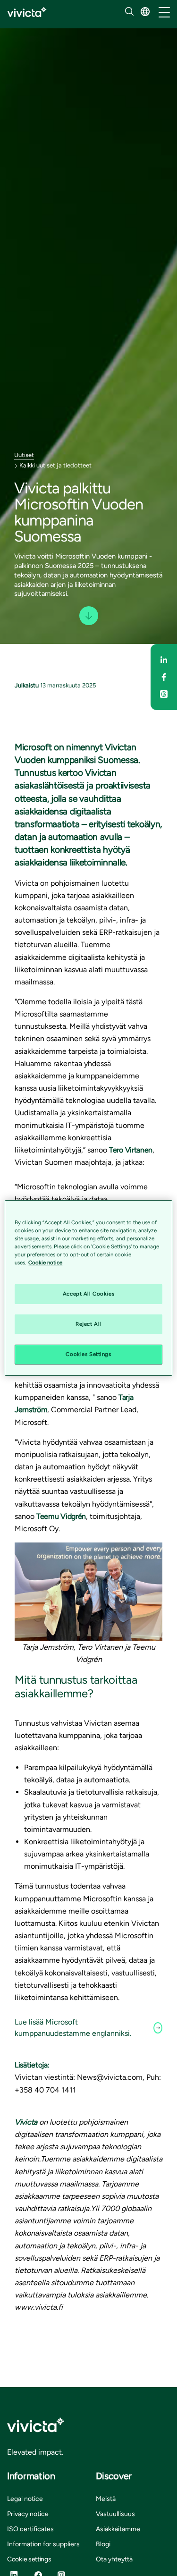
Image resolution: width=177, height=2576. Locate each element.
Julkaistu (27, 685)
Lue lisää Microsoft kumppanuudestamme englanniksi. (73, 2028)
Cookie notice (45, 1263)
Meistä (106, 2499)
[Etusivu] (27, 12)
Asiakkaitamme (118, 2529)
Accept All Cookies (88, 1294)
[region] (88, 1288)
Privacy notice (28, 2514)
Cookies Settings (88, 1354)
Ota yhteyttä (114, 2559)
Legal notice (25, 2499)
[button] (145, 12)
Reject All (88, 1324)
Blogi (103, 2544)
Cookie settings (29, 2559)
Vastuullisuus (115, 2514)
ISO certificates (30, 2529)
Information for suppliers (43, 2544)
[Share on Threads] (164, 694)
